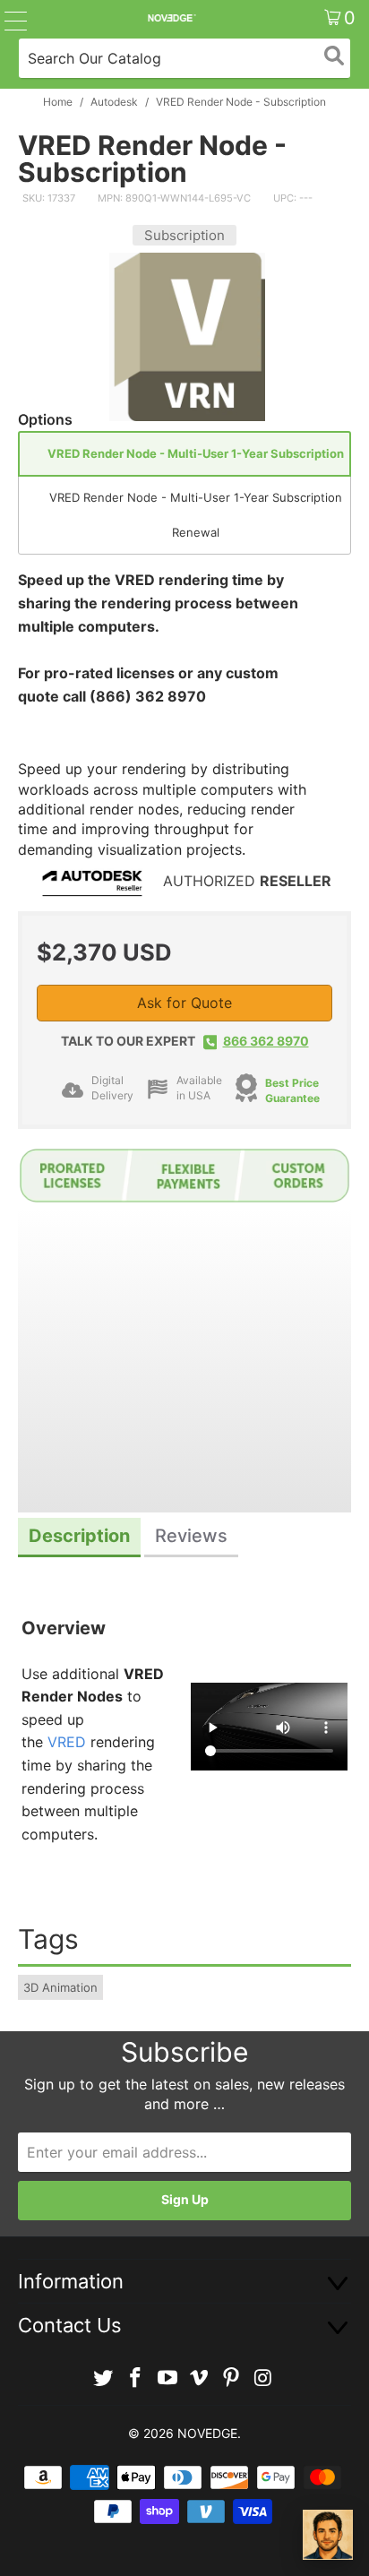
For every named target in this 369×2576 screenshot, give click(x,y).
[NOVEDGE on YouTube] (167, 2378)
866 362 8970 (266, 1041)
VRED (67, 1742)
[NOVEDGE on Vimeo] (200, 2378)
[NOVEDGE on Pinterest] (232, 2378)
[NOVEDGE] (171, 18)
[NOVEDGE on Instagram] (263, 2378)
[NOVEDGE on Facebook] (136, 2378)
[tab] (79, 1538)
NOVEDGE (207, 2433)
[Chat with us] (328, 2535)
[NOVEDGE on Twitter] (104, 2378)
